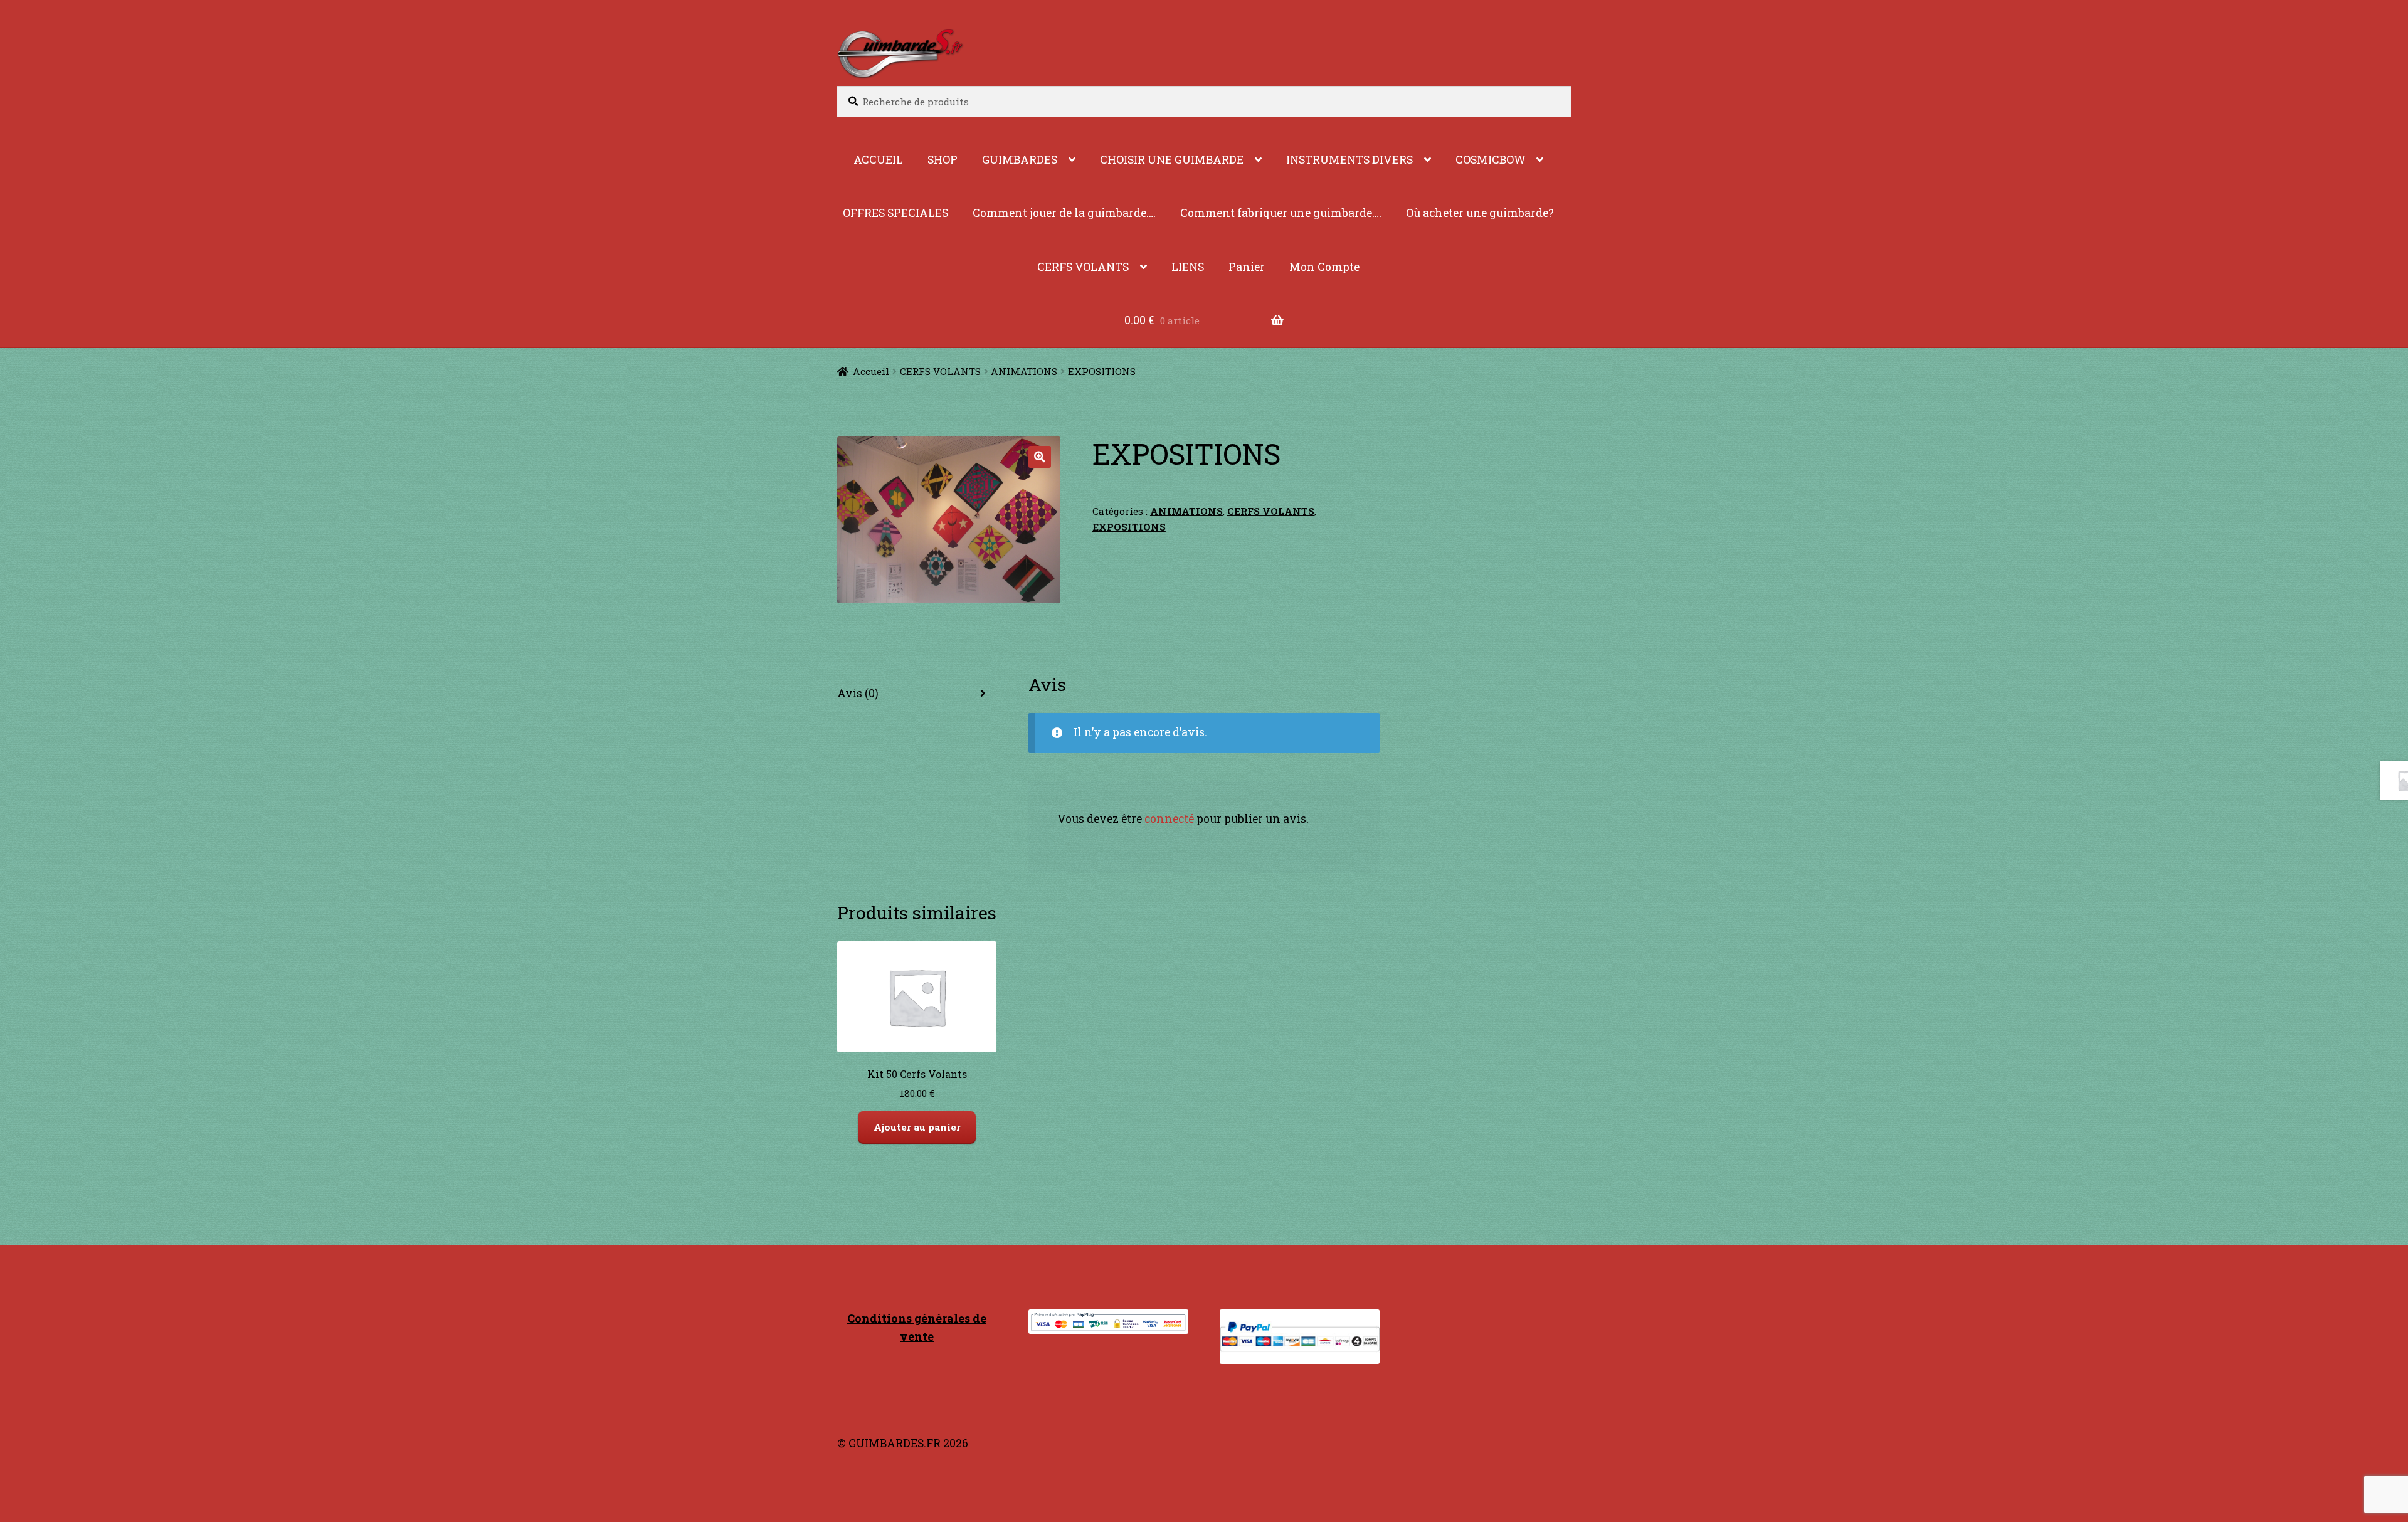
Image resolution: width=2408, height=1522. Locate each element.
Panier (1247, 267)
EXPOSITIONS (1129, 527)
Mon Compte (1324, 267)
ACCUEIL (878, 160)
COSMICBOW (1491, 160)
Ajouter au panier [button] (917, 1127)
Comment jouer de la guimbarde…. (1064, 213)
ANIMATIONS (1024, 371)
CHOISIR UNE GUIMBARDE (1172, 160)
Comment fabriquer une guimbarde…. (1281, 213)
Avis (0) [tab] (858, 693)
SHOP (943, 160)
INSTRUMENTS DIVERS (1349, 160)
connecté (1169, 819)
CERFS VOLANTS (1083, 267)
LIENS (1188, 267)
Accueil (871, 371)
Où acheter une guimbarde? (1480, 213)
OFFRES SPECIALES (895, 213)
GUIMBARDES (1020, 160)
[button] (1039, 457)
